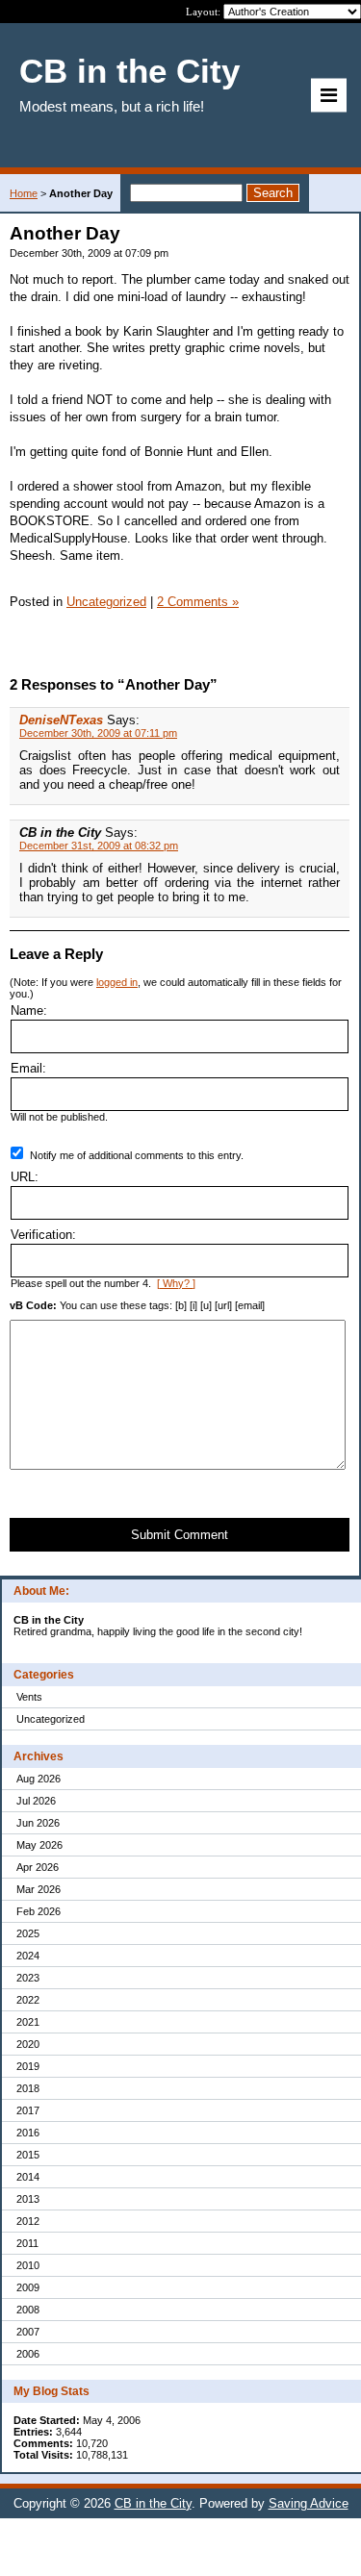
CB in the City (153, 2503)
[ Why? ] (176, 1283)
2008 (28, 2310)
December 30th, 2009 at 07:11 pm (98, 733)
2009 (28, 2287)
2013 (28, 2199)
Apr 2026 (38, 1867)
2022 (28, 2000)
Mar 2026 (39, 1889)
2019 (28, 2066)
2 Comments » (198, 602)
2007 (28, 2332)
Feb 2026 (39, 1911)
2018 (28, 2088)
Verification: (43, 1235)
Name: (29, 1010)
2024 (28, 1956)
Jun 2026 (38, 1823)
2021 (28, 2022)
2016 (28, 2133)
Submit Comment (180, 1535)
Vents (29, 1697)
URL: (25, 1177)
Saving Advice (309, 2503)
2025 (28, 1933)
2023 (28, 1978)
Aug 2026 (39, 1779)
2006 (28, 2354)
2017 (28, 2110)
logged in (117, 982)
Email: (28, 1068)
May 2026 (39, 1845)
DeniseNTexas (61, 720)
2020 (28, 2044)
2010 (28, 2265)
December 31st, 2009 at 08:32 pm (99, 846)
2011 (27, 2243)
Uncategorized (51, 1719)
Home (24, 193)
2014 (28, 2177)
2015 (28, 2155)
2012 (28, 2221)
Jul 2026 (36, 1801)
